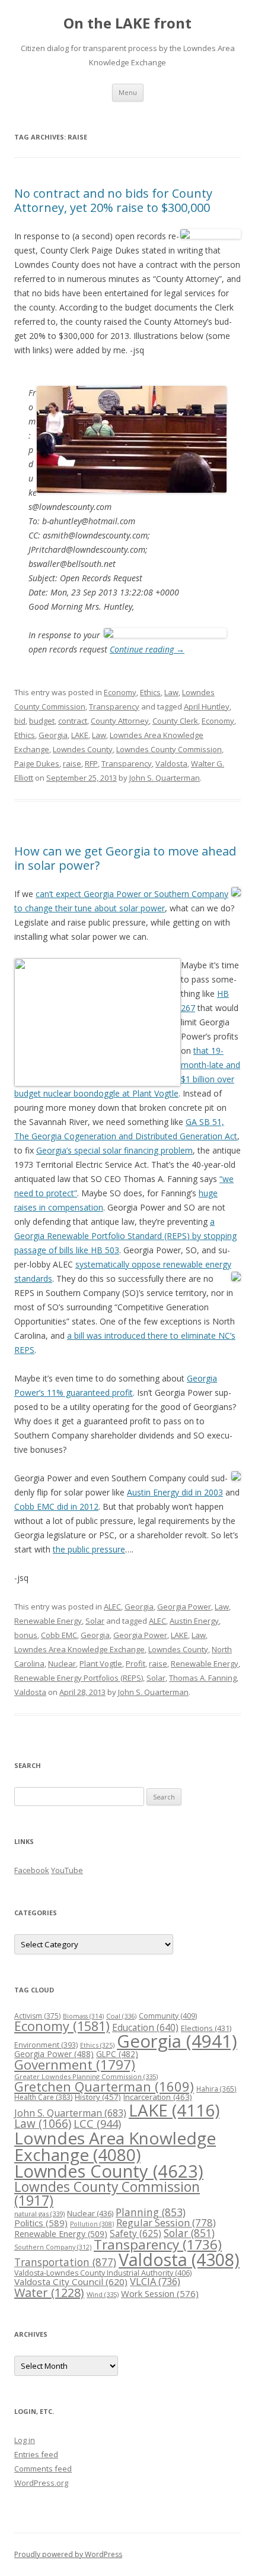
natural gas (39, 2214)
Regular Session (166, 2222)
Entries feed (36, 2454)
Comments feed (43, 2469)
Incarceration (158, 2097)
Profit (136, 1664)
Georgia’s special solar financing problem (114, 1150)
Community (168, 2016)
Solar (95, 1621)
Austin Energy (194, 1621)
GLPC (117, 2054)
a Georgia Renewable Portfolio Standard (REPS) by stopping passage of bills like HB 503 (125, 1236)
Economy (120, 692)
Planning (151, 2212)
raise (72, 763)
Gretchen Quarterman (104, 2087)
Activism (37, 2016)
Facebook (32, 1870)
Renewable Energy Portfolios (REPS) (79, 1678)
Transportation (65, 2262)
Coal (121, 2016)
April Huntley (207, 706)
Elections (206, 2028)
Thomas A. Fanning (203, 1678)
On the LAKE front (128, 23)
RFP (91, 763)
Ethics (150, 692)
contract (73, 721)
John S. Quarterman (165, 778)
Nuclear (62, 1664)
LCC (97, 2123)
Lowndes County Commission (169, 749)
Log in (25, 2440)
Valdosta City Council (71, 2282)
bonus (26, 1635)
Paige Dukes (37, 763)
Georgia (53, 735)
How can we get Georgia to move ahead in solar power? (125, 858)
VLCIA (155, 2281)
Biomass (83, 2016)
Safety (136, 2233)
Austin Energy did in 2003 (175, 1492)
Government (75, 2065)
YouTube (67, 1870)
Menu (128, 92)
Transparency (114, 706)
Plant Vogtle (101, 1664)
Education (145, 2027)
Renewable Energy (48, 1621)
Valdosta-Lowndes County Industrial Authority (103, 2273)
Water (49, 2293)
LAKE (80, 735)
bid (20, 721)
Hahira (216, 2089)
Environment (46, 2045)
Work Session (160, 2293)
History (98, 2097)
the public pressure (89, 1549)
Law (171, 692)
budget (42, 721)
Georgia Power (184, 1607)
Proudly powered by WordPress (68, 2554)
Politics (41, 2223)
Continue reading (147, 649)
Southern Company (53, 2247)
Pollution (92, 2224)
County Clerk (175, 721)
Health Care (43, 2097)
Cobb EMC (59, 1635)
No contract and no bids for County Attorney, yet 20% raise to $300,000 (113, 200)
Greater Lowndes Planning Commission (86, 2076)
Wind (103, 2294)
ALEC (112, 1607)
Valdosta (171, 763)
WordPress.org (41, 2483)
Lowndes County (83, 749)
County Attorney (120, 721)
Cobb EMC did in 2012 (56, 1506)
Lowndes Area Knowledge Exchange (79, 1649)
